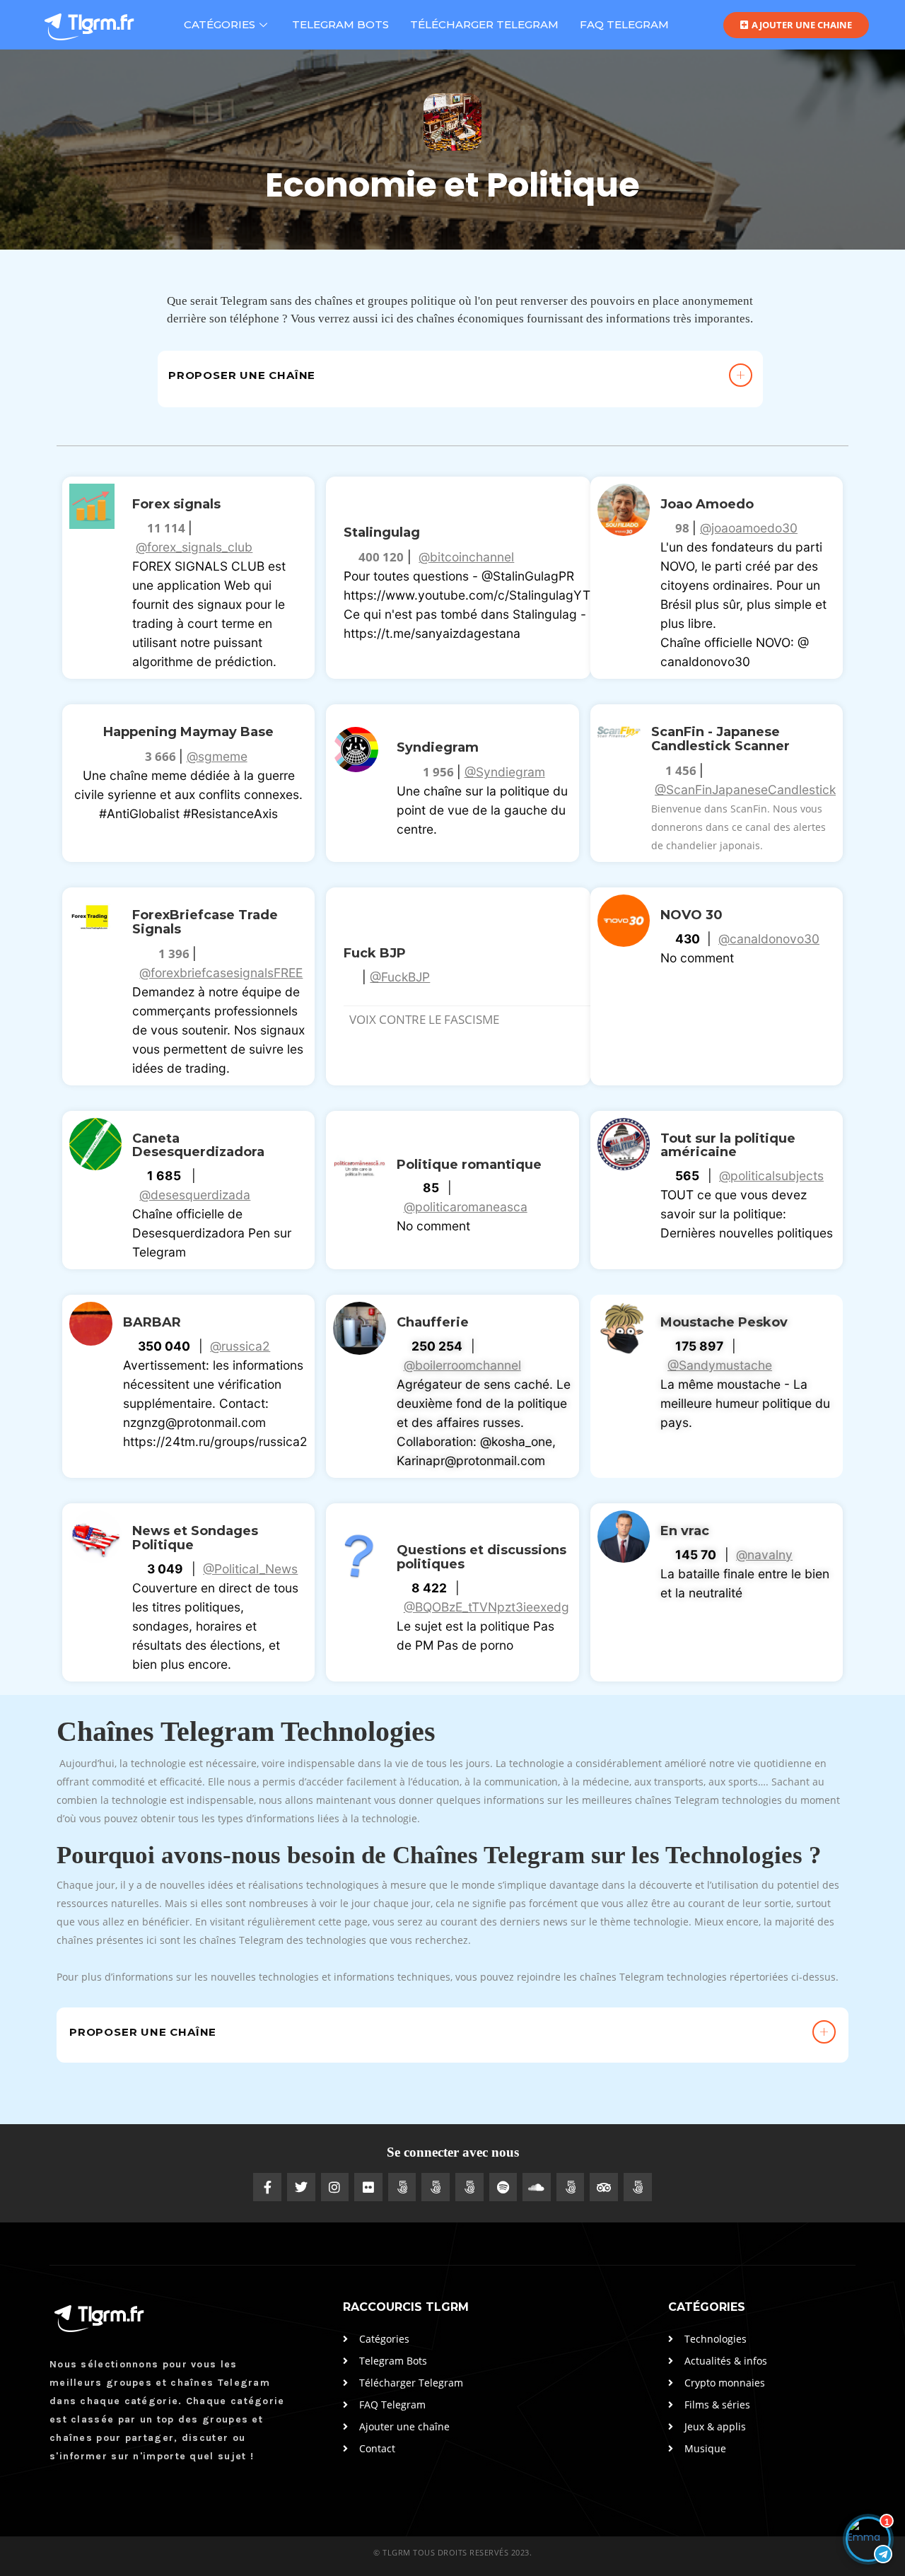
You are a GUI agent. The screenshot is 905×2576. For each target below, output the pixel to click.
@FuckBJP (400, 977)
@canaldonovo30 (769, 939)
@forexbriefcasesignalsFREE (221, 973)
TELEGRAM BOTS (340, 24)
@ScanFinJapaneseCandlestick (745, 789)
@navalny (764, 1555)
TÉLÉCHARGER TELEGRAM (484, 24)
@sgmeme (217, 756)
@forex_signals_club (194, 547)
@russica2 (240, 1346)
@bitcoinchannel (466, 557)
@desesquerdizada (195, 1195)
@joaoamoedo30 (749, 528)
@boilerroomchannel (462, 1365)
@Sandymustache (720, 1365)
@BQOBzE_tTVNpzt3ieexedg (486, 1607)
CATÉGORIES (220, 24)
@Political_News (250, 1569)
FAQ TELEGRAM (624, 24)
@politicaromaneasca (466, 1207)
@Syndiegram (505, 772)
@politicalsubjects (771, 1176)
